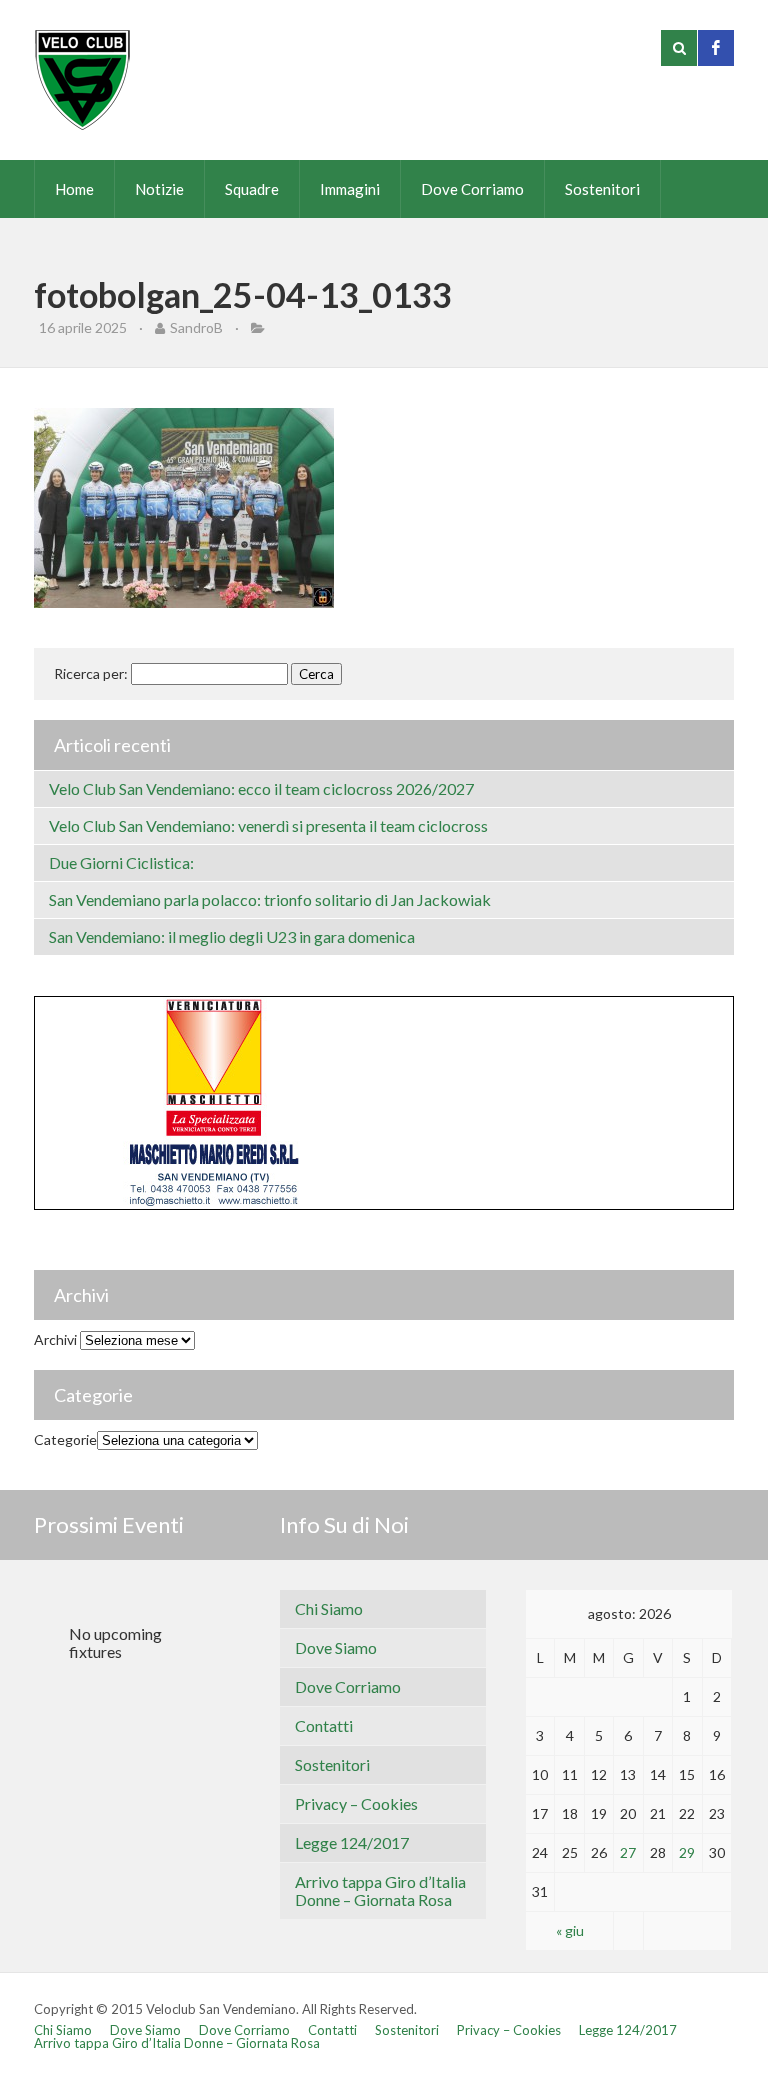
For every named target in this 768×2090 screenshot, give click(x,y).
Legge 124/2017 (352, 1842)
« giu (570, 1930)
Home (74, 189)
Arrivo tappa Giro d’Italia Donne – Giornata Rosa (380, 1890)
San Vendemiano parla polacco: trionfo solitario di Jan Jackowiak (270, 899)
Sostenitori (602, 189)
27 (628, 1852)
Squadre (252, 189)
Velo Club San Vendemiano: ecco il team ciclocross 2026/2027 (261, 788)
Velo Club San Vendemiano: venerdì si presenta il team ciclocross (268, 825)
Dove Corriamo (472, 189)
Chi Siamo (329, 1608)
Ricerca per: (91, 673)
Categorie (65, 1439)
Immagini (350, 189)
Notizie (159, 189)
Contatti (324, 1725)
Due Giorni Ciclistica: (121, 862)
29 (687, 1852)
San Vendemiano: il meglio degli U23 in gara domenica (232, 936)
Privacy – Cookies (356, 1803)
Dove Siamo (336, 1647)
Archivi (55, 1339)
